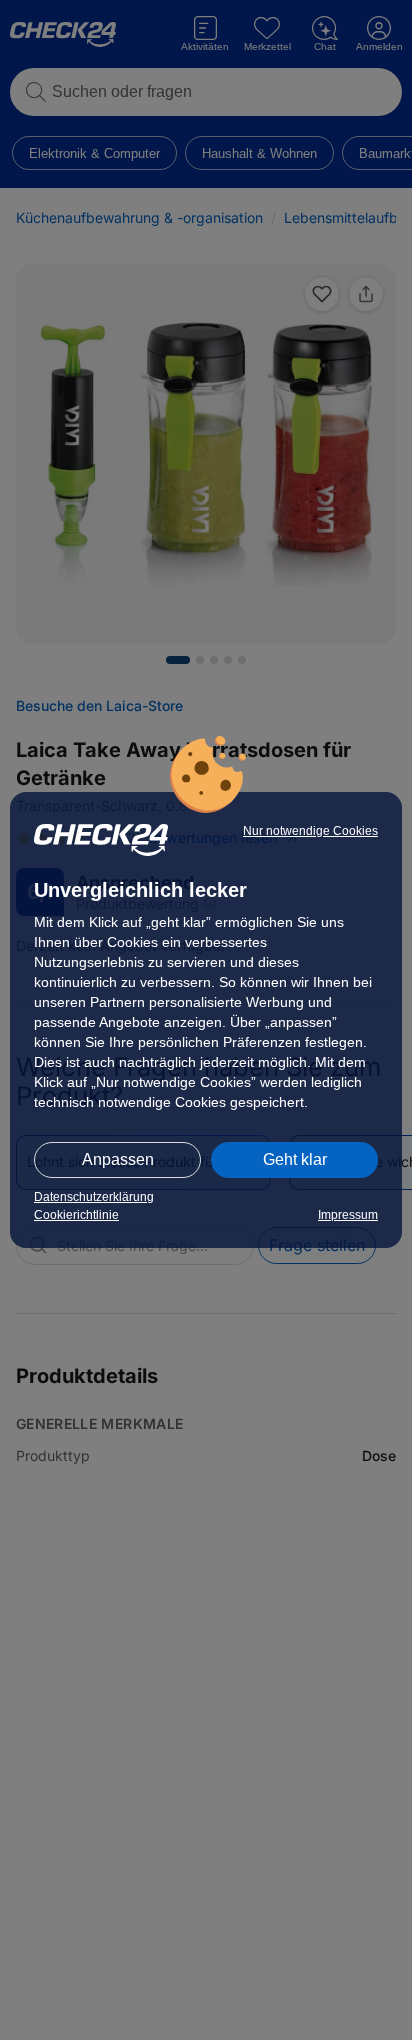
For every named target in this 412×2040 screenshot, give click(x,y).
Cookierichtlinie (76, 1215)
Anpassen (118, 1159)
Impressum (348, 1215)
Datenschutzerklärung (94, 1197)
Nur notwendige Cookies (310, 831)
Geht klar (295, 1159)
